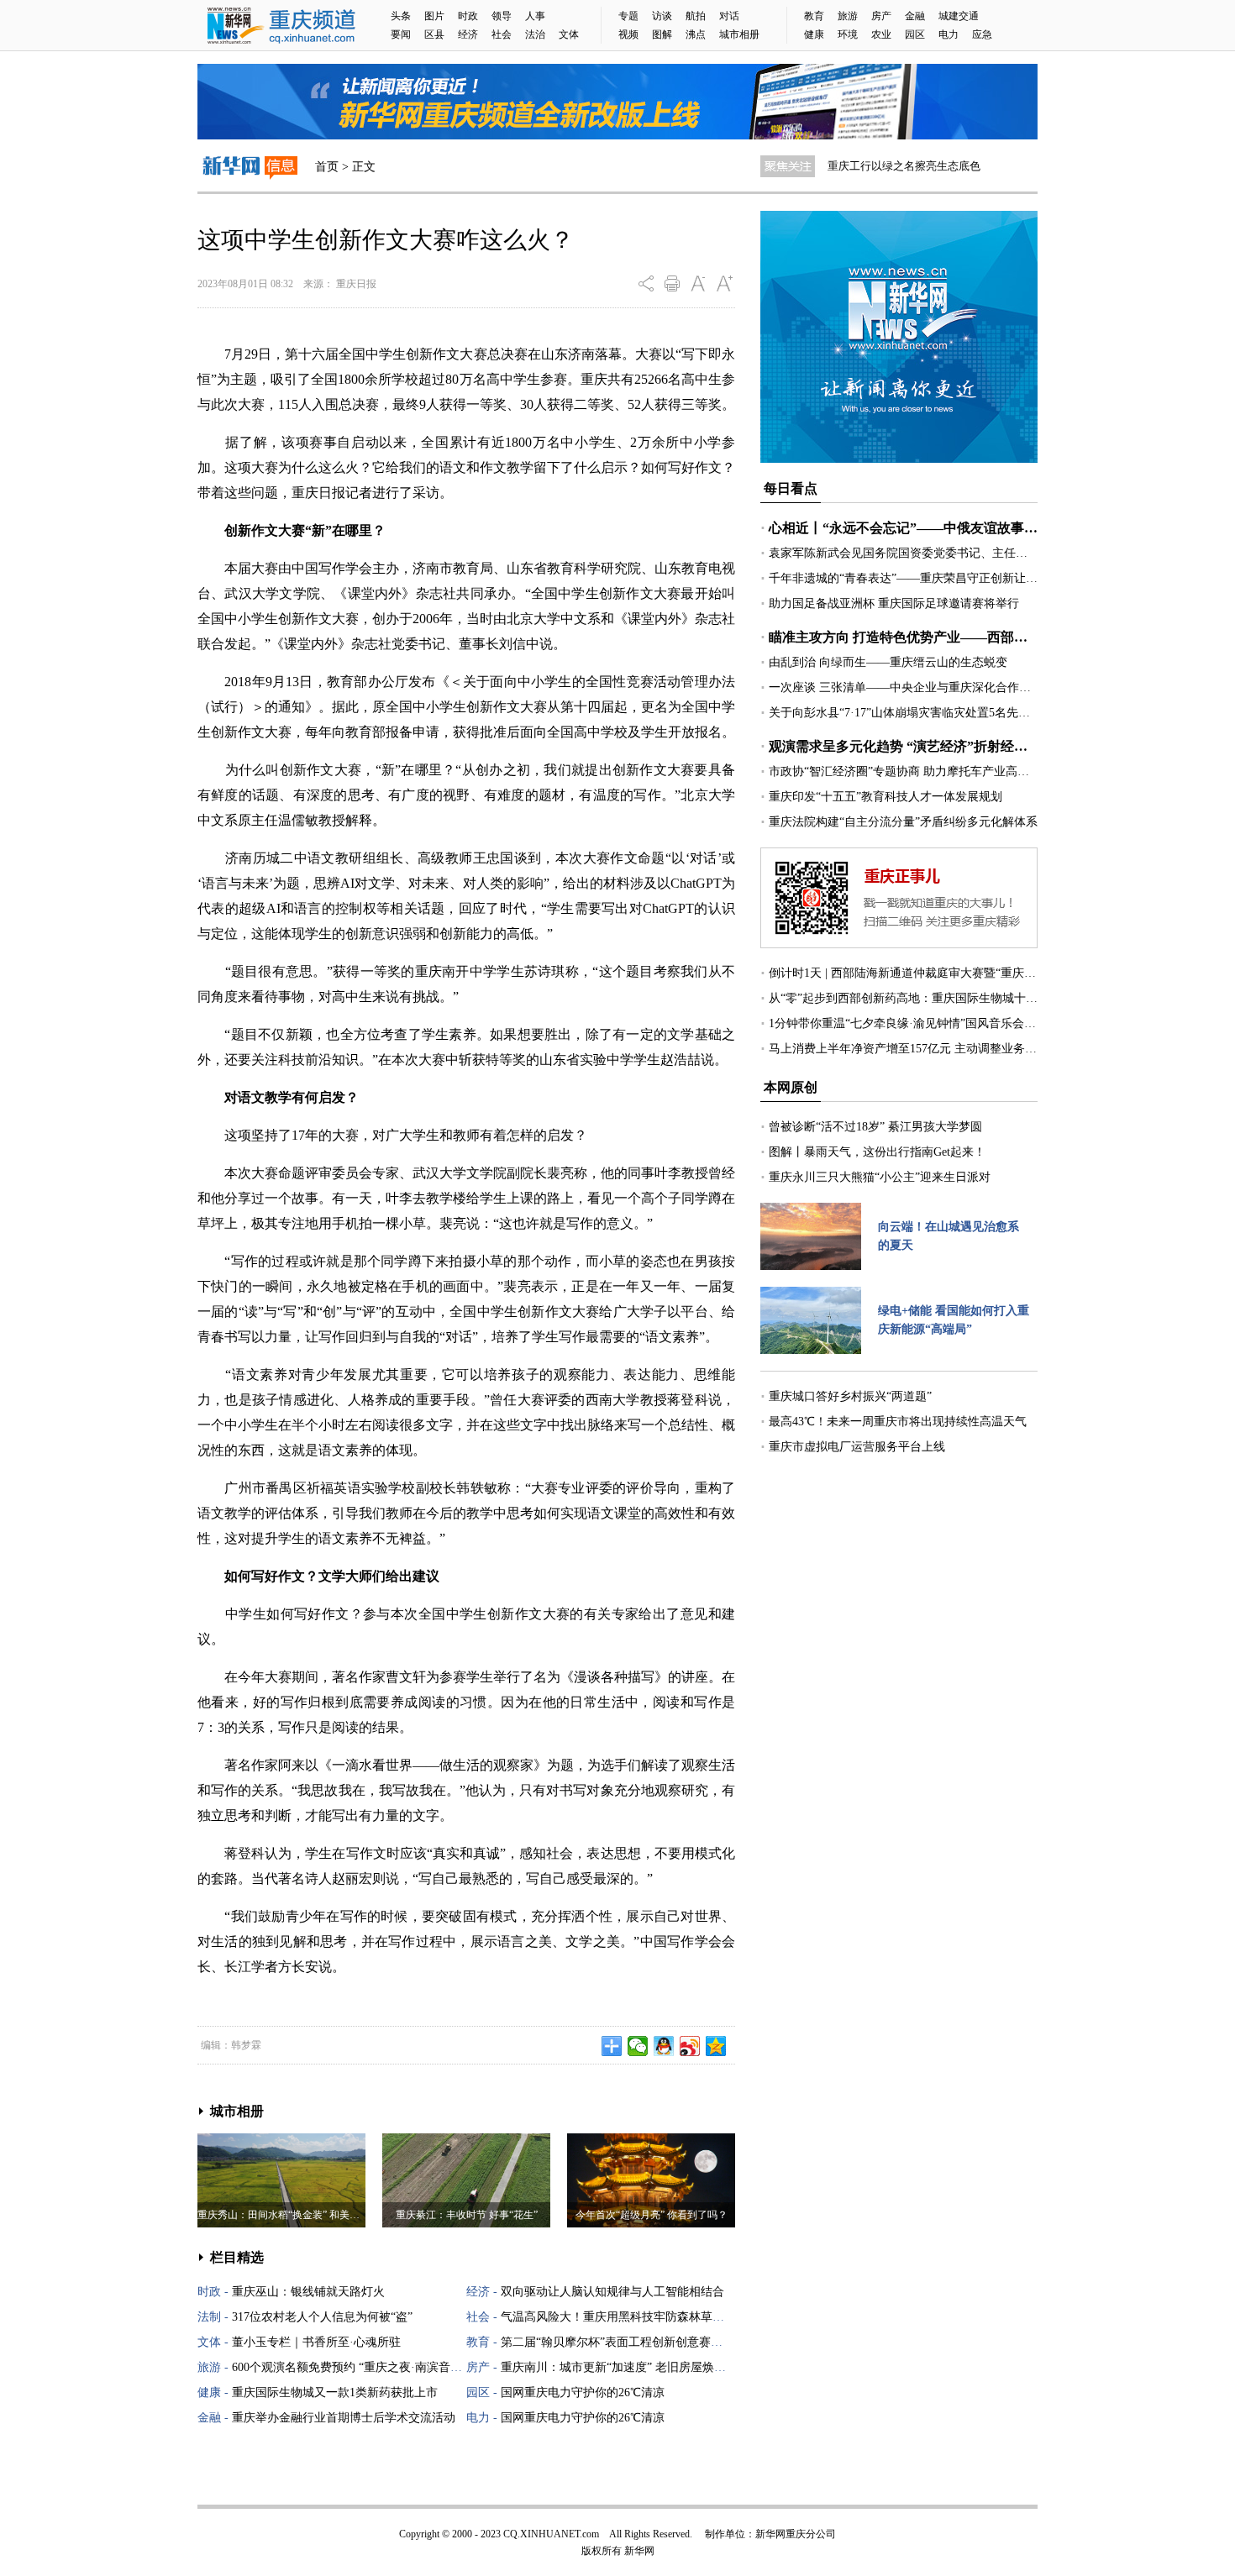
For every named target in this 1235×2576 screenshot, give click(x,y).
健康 (814, 34)
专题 (628, 16)
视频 (628, 34)
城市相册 (739, 34)
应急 (982, 34)
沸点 (696, 34)
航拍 (696, 16)
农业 (881, 34)
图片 (434, 16)
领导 (502, 16)
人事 (535, 16)
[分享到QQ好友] (664, 2046)
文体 (569, 34)
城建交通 (959, 16)
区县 (434, 34)
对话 (729, 16)
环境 (848, 34)
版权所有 (602, 2551)
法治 (535, 34)
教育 (814, 16)
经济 (468, 34)
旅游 (848, 16)
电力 (949, 34)
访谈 (662, 16)
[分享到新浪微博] (690, 2046)
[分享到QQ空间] (716, 2046)
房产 (881, 16)
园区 (915, 34)
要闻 (401, 34)
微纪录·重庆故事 (867, 166)
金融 (915, 16)
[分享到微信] (638, 2046)
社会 (502, 34)
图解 (662, 34)
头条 (401, 16)
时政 (468, 16)
